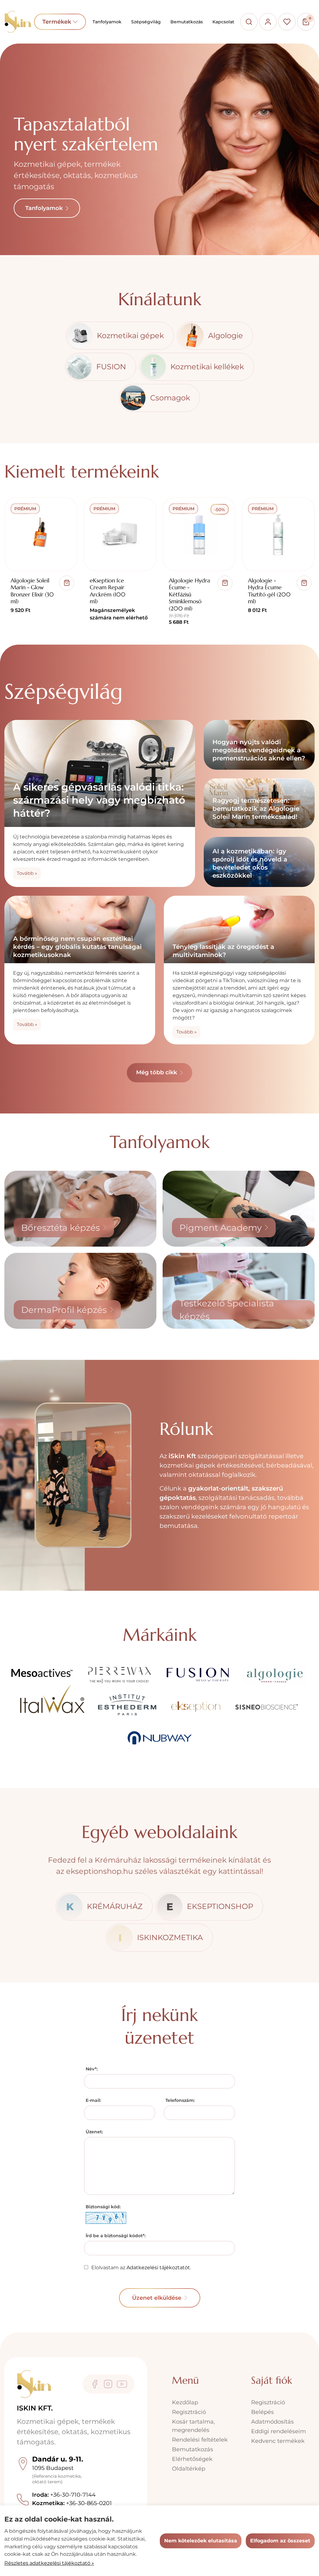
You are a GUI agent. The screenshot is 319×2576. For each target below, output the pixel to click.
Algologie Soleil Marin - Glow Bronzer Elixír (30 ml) (32, 591)
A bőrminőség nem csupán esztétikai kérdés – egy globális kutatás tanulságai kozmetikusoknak (77, 947)
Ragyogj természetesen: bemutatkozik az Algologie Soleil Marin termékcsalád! (256, 809)
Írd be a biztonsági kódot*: (116, 2236)
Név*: (92, 2069)
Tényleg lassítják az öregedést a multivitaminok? (223, 951)
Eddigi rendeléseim (279, 2431)
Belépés (262, 2412)
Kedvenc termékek (278, 2441)
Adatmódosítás (272, 2422)
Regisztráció (189, 2412)
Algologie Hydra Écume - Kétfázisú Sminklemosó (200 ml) (189, 594)
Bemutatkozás (187, 22)
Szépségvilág (146, 22)
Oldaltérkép (189, 2469)
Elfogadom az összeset (280, 2541)
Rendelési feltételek (200, 2440)
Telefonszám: (180, 2100)
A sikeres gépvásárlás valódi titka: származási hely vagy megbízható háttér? (99, 800)
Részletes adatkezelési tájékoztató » (49, 2563)
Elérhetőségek (192, 2459)
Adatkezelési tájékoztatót (158, 2268)
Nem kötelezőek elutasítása (201, 2541)
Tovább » (27, 873)
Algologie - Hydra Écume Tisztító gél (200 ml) (269, 591)
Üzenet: (94, 2132)
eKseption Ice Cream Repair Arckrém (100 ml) (108, 591)
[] (67, 583)
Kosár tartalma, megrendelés (193, 2426)
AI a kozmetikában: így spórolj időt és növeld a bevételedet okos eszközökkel (250, 863)
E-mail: (93, 2100)
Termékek (60, 22)
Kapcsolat (223, 22)
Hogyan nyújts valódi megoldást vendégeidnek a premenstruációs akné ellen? (259, 750)
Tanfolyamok (107, 22)
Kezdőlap (185, 2402)
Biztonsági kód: (103, 2207)
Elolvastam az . (141, 2268)
